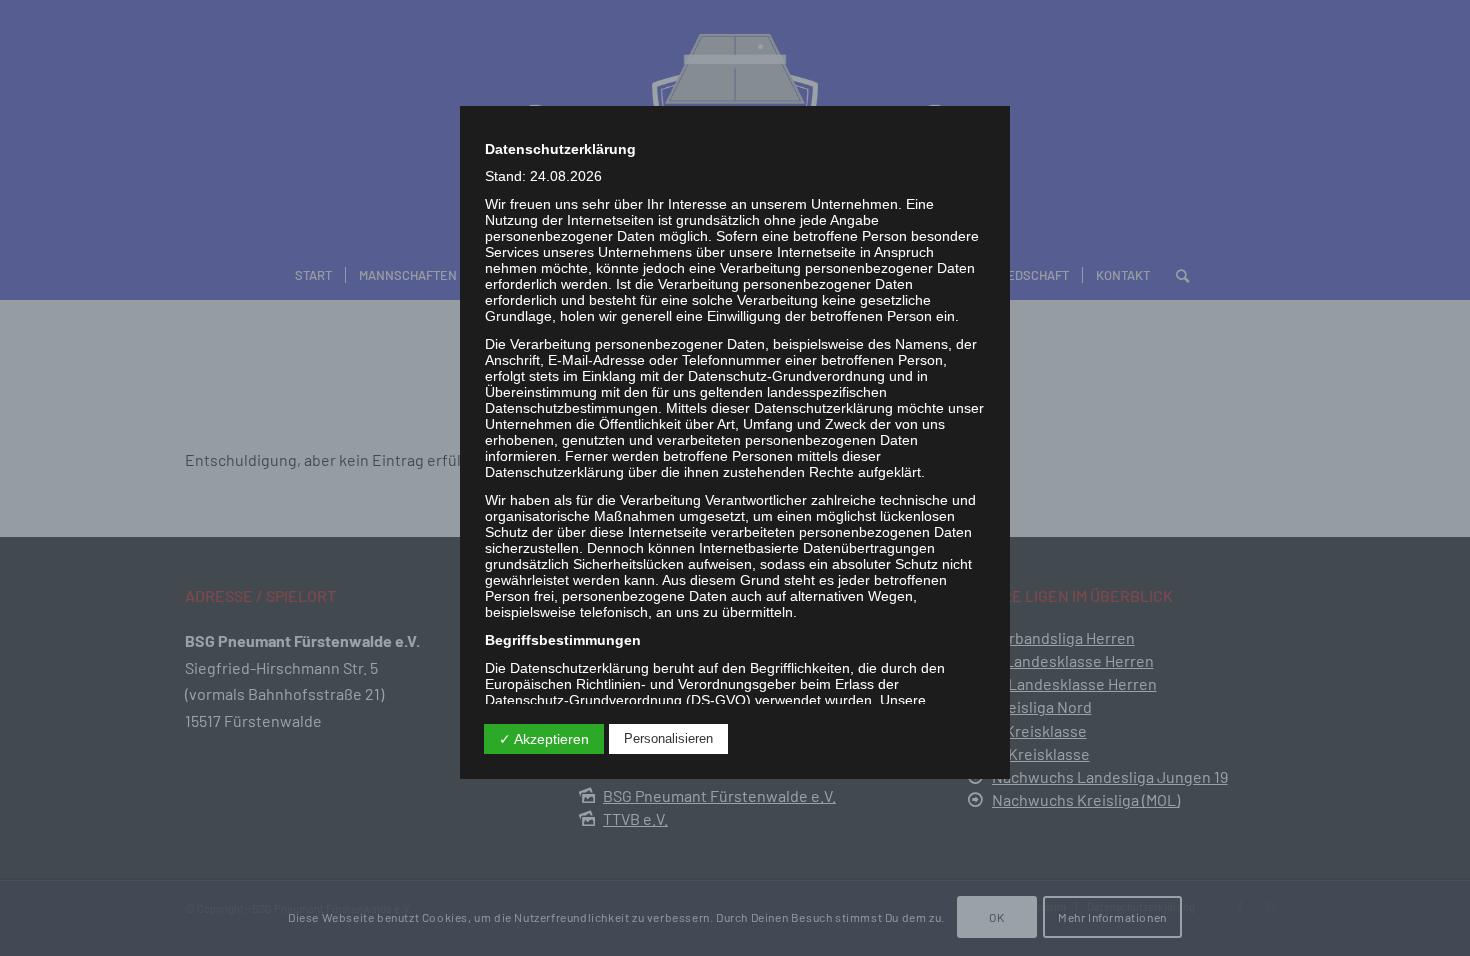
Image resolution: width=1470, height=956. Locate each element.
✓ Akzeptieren (544, 739)
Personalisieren (668, 738)
